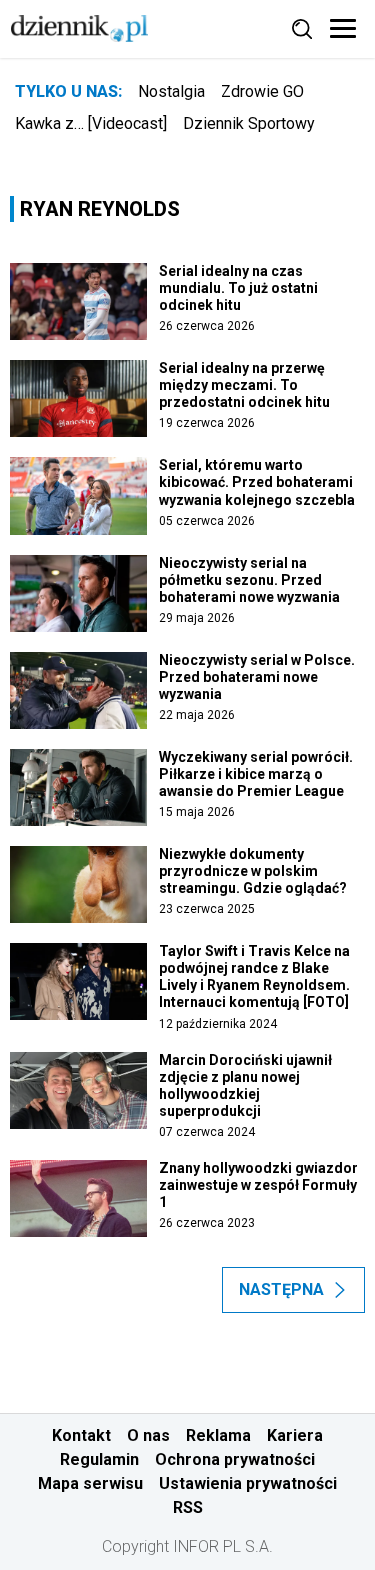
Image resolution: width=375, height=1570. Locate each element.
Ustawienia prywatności (248, 1483)
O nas (148, 1435)
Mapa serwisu (90, 1483)
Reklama (218, 1435)
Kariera (295, 1435)
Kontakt (81, 1435)
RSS (188, 1507)
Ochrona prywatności (235, 1459)
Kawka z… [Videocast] (91, 123)
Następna (281, 1289)
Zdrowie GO (262, 91)
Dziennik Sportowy (249, 123)
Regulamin (99, 1459)
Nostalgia (171, 91)
